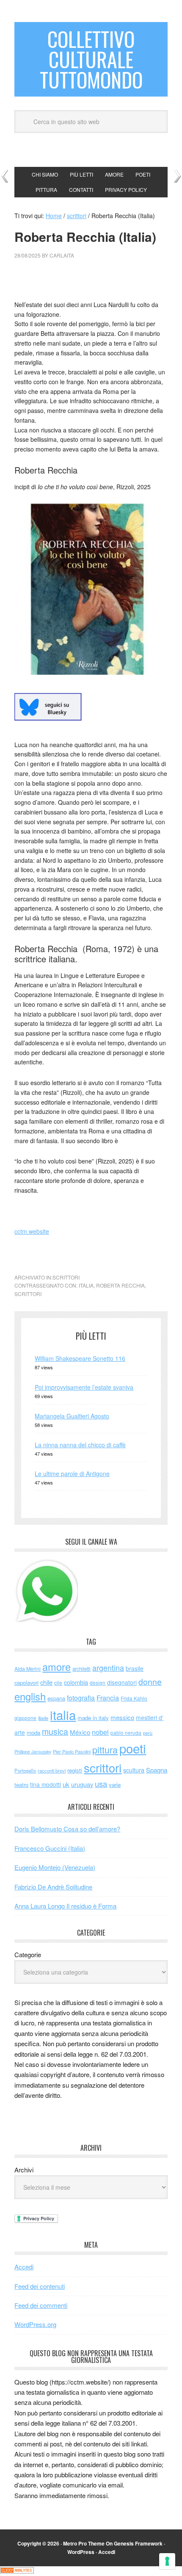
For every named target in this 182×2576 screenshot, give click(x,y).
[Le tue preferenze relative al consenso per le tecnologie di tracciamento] (167, 2561)
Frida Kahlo (134, 1698)
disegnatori (122, 1682)
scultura (134, 1770)
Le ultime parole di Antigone (72, 1474)
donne (150, 1681)
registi (75, 1770)
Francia (108, 1698)
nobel (100, 1732)
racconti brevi (52, 1770)
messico (122, 1717)
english (30, 1696)
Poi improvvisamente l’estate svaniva (84, 1387)
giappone (25, 1718)
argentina (108, 1668)
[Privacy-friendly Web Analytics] (17, 2571)
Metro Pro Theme (84, 2543)
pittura (105, 1749)
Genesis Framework (138, 2543)
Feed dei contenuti (40, 2286)
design (98, 1683)
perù (148, 1733)
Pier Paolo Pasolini (72, 1751)
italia (86, 1285)
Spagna (157, 1770)
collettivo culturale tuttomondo (91, 59)
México (80, 1732)
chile (46, 1682)
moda (33, 1733)
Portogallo (25, 1770)
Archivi (24, 2170)
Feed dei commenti (41, 2305)
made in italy (93, 1718)
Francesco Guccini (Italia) (50, 1848)
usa (101, 1784)
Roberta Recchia (120, 1285)
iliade (43, 1718)
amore (57, 1667)
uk (66, 1784)
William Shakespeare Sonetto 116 (80, 1358)
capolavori (26, 1683)
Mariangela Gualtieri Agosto (72, 1416)
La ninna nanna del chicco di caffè (80, 1445)
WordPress (81, 2552)
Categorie (28, 1954)
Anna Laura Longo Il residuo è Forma (65, 1906)
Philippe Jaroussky (33, 1752)
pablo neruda (126, 1733)
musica (55, 1731)
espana (56, 1698)
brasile (135, 1668)
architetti (81, 1669)
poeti (133, 1748)
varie (115, 1785)
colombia (76, 1682)
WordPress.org (35, 2324)
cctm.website (32, 1231)
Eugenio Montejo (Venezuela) (55, 1867)
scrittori (66, 1277)
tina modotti (45, 1784)
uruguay (82, 1784)
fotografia (81, 1698)
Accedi (24, 2267)
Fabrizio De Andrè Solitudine (53, 1887)
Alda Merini (28, 1669)
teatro (21, 1785)
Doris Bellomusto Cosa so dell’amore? (67, 1829)
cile (58, 1683)
